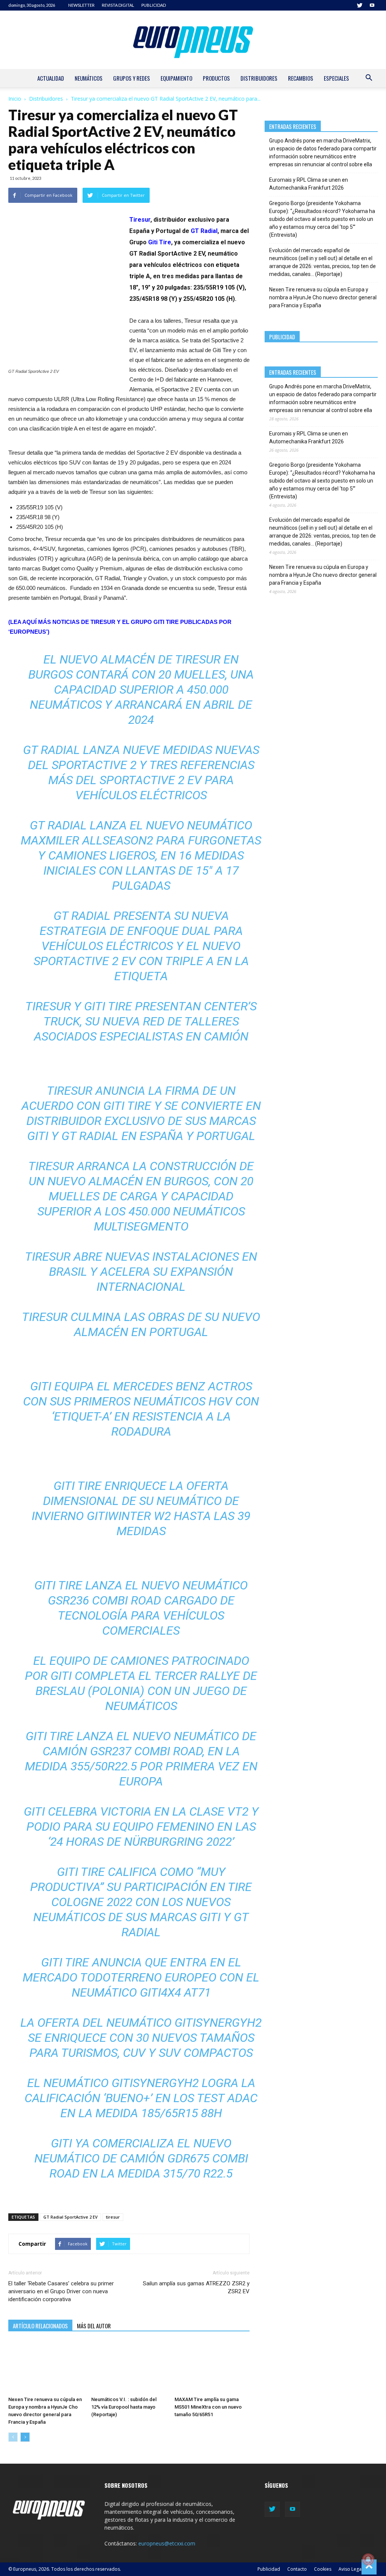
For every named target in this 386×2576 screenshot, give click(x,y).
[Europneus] (193, 40)
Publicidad (269, 2569)
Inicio (15, 99)
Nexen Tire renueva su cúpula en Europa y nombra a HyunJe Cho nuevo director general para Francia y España (323, 297)
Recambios (301, 78)
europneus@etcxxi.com (167, 2543)
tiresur (113, 2217)
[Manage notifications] (368, 2559)
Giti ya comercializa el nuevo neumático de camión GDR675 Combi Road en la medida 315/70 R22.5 (141, 2158)
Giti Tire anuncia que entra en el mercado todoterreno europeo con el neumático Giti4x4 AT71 (141, 1977)
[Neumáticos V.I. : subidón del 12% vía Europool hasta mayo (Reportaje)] (129, 2367)
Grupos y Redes (132, 78)
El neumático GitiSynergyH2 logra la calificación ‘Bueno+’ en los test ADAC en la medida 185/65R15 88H (141, 2098)
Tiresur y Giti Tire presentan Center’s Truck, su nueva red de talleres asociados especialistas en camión (141, 1021)
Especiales (336, 78)
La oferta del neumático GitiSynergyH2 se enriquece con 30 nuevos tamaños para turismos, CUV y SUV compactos (141, 2038)
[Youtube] (372, 5)
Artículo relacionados (40, 2326)
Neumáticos (89, 78)
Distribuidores (259, 78)
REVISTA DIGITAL (118, 5)
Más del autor (94, 2326)
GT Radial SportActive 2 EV (70, 2217)
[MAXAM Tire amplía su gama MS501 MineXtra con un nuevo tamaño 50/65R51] (212, 2367)
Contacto (297, 2569)
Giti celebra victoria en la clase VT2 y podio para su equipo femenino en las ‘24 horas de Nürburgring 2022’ (141, 1827)
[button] (369, 79)
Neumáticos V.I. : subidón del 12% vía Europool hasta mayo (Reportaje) (124, 2407)
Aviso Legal (351, 2569)
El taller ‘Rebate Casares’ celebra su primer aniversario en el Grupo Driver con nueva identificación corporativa (61, 2291)
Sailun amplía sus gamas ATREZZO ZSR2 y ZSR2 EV (196, 2287)
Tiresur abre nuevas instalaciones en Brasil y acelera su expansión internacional (141, 1272)
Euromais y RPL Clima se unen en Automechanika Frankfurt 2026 (309, 184)
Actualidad (51, 78)
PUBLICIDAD (154, 5)
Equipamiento (176, 78)
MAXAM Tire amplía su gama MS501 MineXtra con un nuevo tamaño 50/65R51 (208, 2407)
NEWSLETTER (81, 5)
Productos (216, 78)
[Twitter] (360, 5)
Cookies (323, 2569)
